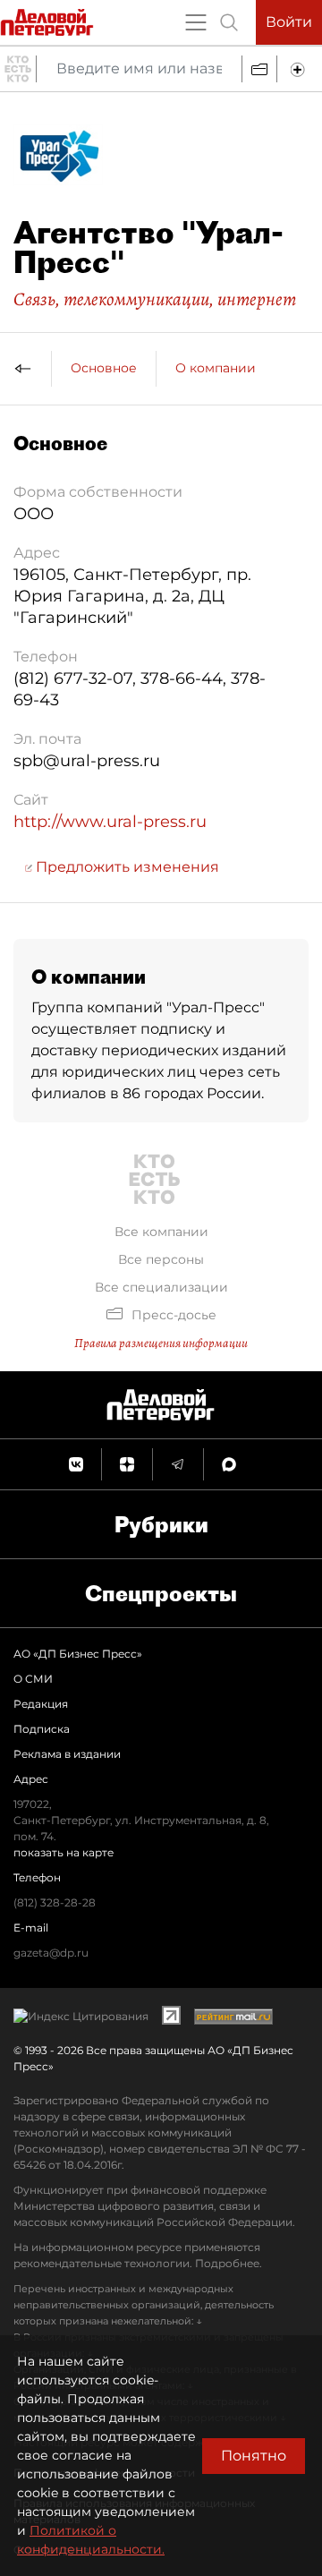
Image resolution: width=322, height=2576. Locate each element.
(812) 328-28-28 (55, 1902)
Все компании (161, 1232)
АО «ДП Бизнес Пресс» (78, 1654)
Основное (104, 368)
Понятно (254, 2456)
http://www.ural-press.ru (110, 822)
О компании (216, 368)
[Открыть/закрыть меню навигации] (196, 22)
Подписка (42, 1729)
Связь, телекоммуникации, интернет (155, 299)
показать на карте (64, 1852)
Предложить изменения (126, 867)
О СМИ (33, 1679)
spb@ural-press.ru (87, 761)
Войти (289, 22)
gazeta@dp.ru (51, 1953)
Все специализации (161, 1287)
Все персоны (161, 1259)
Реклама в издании (67, 1754)
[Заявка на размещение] (300, 69)
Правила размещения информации (161, 1343)
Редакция (41, 1704)
